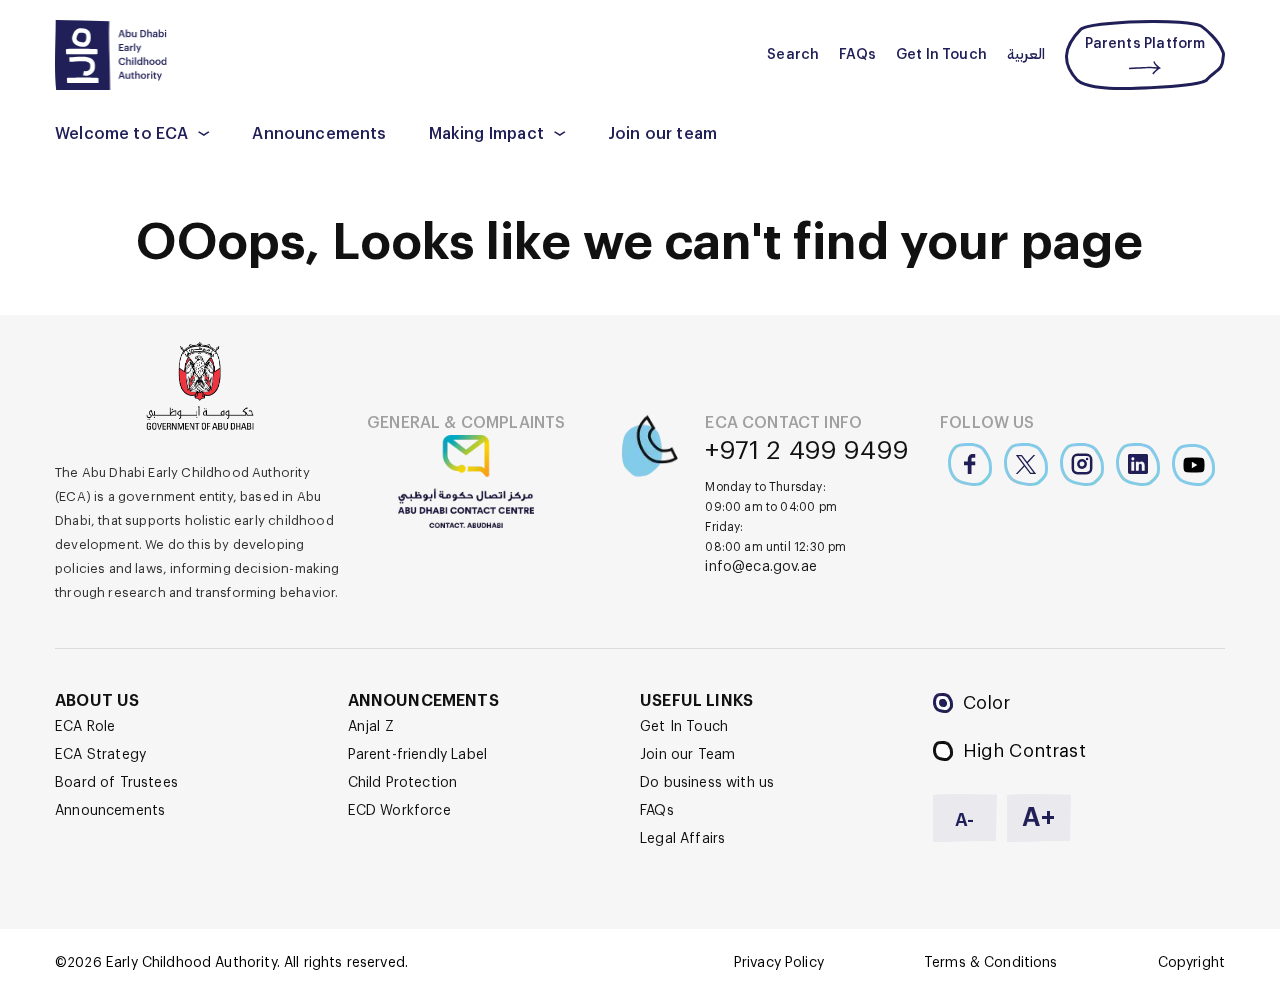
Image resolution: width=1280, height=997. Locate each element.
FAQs (857, 55)
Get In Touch (941, 55)
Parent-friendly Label (418, 755)
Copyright (1191, 963)
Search (793, 55)
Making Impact (486, 134)
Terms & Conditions (991, 963)
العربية (1026, 55)
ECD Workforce (399, 811)
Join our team (662, 134)
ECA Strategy (100, 755)
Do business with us (707, 783)
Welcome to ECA (121, 134)
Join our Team (687, 755)
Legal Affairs (682, 839)
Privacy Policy (779, 963)
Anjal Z (371, 727)
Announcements (319, 134)
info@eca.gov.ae (761, 567)
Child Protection (403, 783)
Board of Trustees (116, 783)
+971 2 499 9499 (807, 451)
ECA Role (85, 727)
